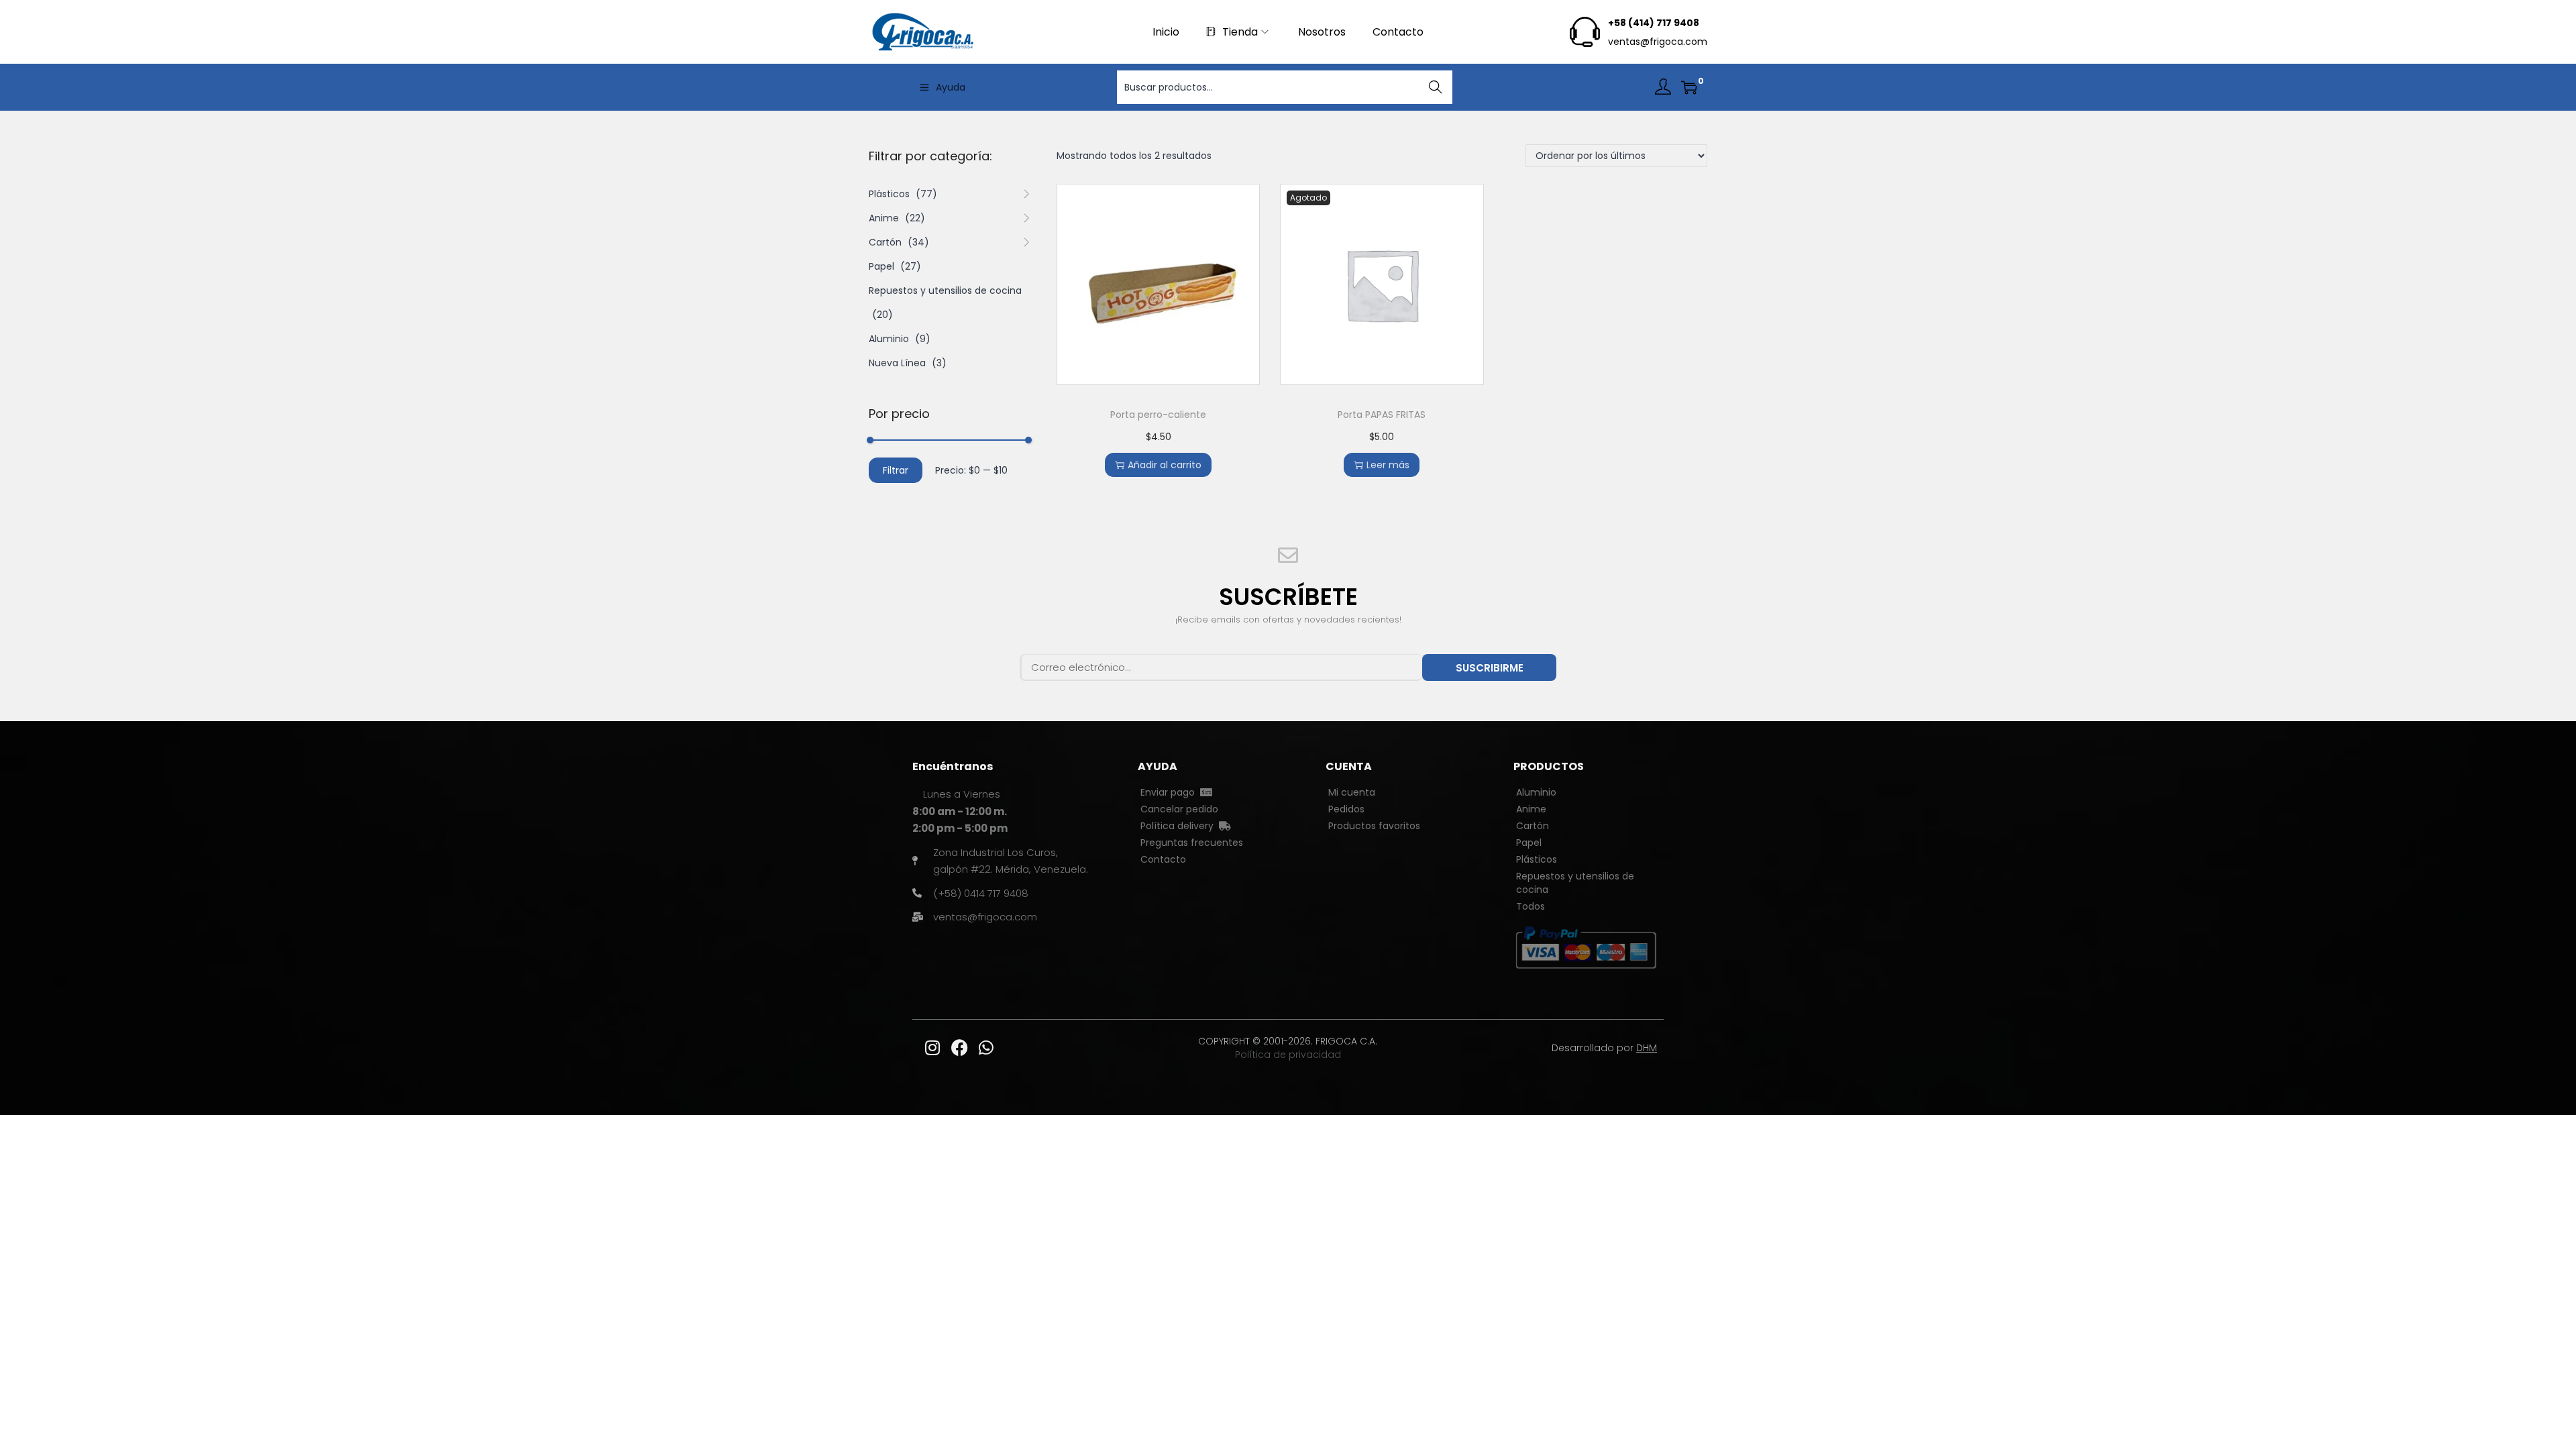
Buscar (1436, 87)
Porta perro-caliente (1158, 415)
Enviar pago (1170, 792)
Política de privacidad (1288, 1055)
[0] (1689, 87)
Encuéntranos (953, 766)
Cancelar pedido (1179, 809)
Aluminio (889, 339)
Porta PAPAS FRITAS (1382, 415)
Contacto (1163, 859)
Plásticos (889, 194)
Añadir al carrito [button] (1165, 465)
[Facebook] (959, 1048)
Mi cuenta (1352, 792)
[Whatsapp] (986, 1048)
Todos (1531, 906)
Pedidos (1346, 809)
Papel (881, 266)
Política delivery (1180, 826)
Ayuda (951, 87)
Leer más (1388, 465)
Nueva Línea (897, 363)
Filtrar (896, 470)
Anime (884, 218)
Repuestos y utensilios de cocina (945, 290)
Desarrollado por (1604, 1048)
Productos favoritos (1374, 826)
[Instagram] (932, 1048)
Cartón (885, 242)
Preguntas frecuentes (1192, 843)
